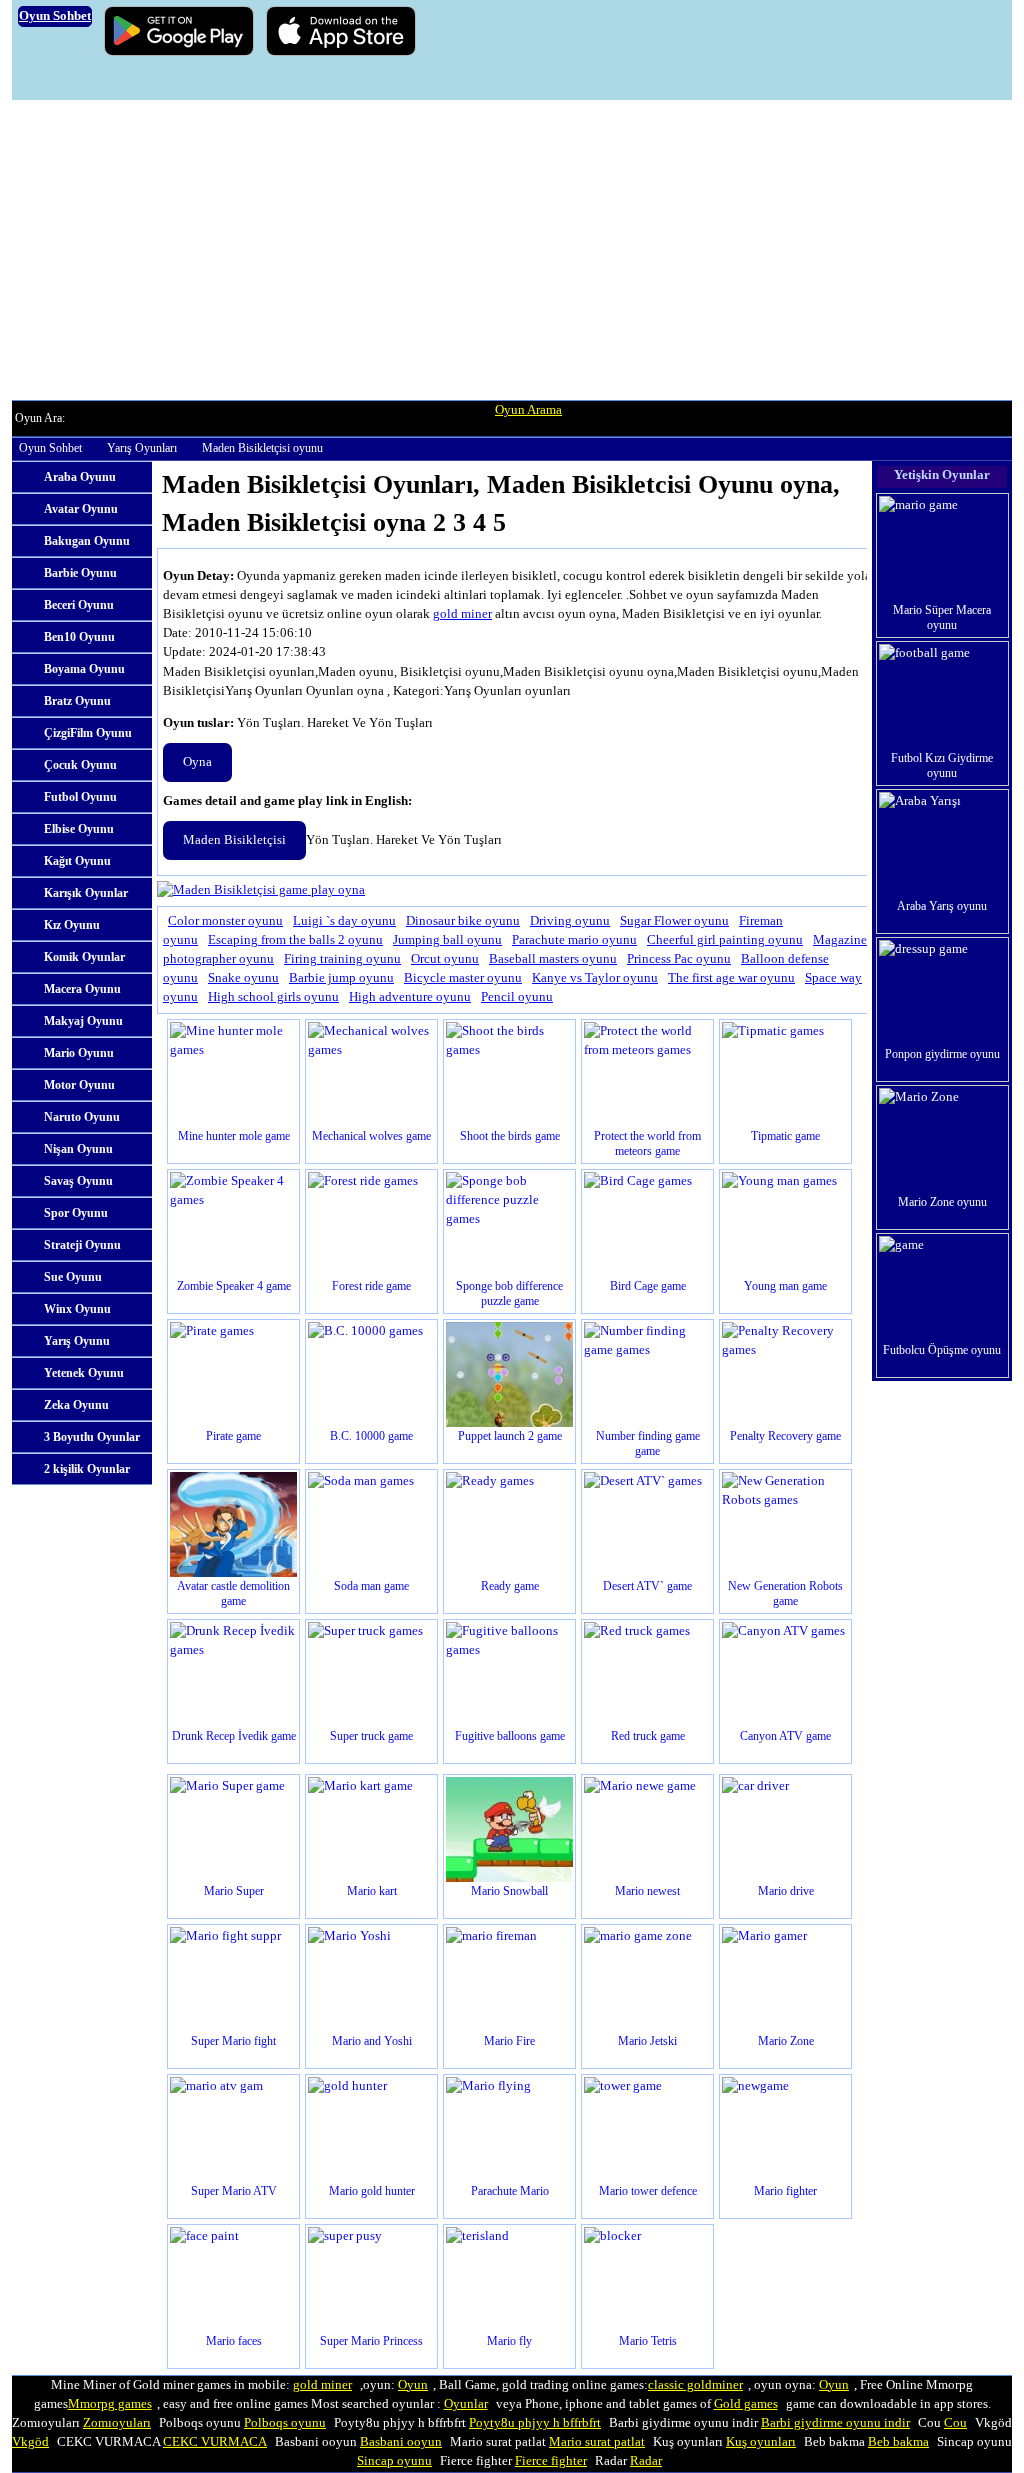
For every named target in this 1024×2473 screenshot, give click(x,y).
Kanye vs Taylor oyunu (595, 978)
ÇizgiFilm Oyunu (88, 733)
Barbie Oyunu (80, 573)
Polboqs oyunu (285, 2423)
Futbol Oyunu (80, 797)
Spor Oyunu (76, 1213)
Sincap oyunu (394, 2461)
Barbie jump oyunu (341, 978)
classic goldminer (695, 2385)
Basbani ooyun (401, 2442)
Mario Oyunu (79, 1053)
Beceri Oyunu (79, 605)
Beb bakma (898, 2442)
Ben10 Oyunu (79, 637)
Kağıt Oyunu (77, 861)
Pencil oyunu (517, 997)
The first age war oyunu (731, 978)
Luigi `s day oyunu (344, 921)
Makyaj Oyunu (83, 1021)
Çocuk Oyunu (80, 765)
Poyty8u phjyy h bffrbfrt (535, 2423)
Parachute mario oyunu (574, 940)
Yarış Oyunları (142, 448)
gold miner (462, 614)
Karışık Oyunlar (86, 893)
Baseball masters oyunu (553, 959)
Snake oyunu (243, 978)
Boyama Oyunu (84, 669)
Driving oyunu (570, 921)
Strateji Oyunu (82, 1245)
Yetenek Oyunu (84, 1373)
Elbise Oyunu (79, 829)
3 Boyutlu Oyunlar (92, 1437)
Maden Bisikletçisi (234, 840)
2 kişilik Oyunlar (87, 1469)
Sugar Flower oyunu (674, 921)
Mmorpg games (110, 2404)
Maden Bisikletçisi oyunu (262, 448)
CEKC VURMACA (215, 2442)
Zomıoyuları (117, 2423)
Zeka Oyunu (76, 1405)
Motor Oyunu (79, 1085)
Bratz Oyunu (77, 701)
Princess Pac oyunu (679, 959)
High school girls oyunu (273, 997)
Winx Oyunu (77, 1309)
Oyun (413, 2385)
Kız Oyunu (72, 925)
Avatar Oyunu (81, 509)
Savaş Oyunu (78, 1181)
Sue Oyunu (73, 1277)
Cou (955, 2423)
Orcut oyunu (445, 959)
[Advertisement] (512, 250)
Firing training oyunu (342, 959)
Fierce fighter (551, 2461)
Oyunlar (466, 2404)
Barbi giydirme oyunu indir (835, 2423)
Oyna (197, 762)
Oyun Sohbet (50, 448)
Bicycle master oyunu (463, 978)
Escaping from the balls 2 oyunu (295, 940)
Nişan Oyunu (78, 1149)
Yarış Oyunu (77, 1341)
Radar (646, 2461)
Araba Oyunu (80, 477)
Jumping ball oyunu (447, 940)
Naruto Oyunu (82, 1117)
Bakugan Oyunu (87, 541)
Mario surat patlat (597, 2442)
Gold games (746, 2404)
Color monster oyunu (225, 921)
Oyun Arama (528, 410)
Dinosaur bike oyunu (463, 921)
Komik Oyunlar (84, 957)
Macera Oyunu (82, 989)
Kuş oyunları (761, 2442)
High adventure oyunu (410, 997)
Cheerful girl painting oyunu (725, 940)
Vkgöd (30, 2442)
